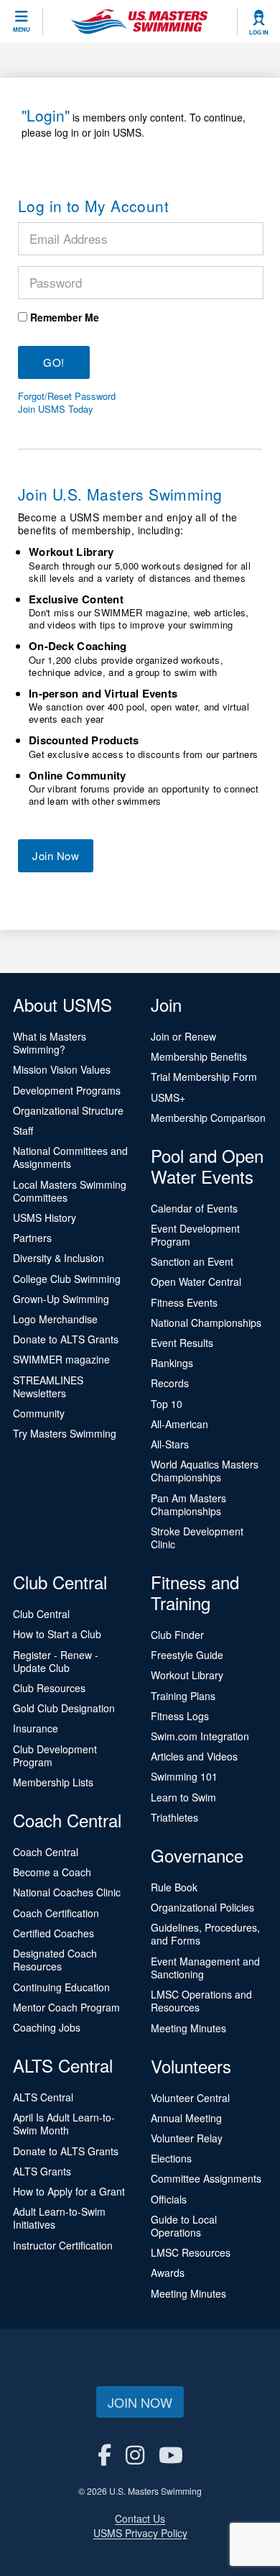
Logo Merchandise (55, 1319)
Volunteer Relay (187, 2138)
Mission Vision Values (62, 1069)
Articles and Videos (194, 1756)
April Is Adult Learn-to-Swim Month (64, 2124)
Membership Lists (53, 1782)
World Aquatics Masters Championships (205, 1471)
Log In (259, 32)
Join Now (56, 855)
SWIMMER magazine (61, 1359)
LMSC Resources (191, 2252)
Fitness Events (184, 1302)
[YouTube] (171, 2454)
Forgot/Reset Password (67, 396)
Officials (169, 2199)
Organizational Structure (68, 1110)
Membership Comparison (208, 1118)
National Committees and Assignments (70, 1157)
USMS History (45, 1218)
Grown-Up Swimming (61, 1299)
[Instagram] (135, 2454)
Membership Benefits (199, 1056)
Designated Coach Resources (55, 1960)
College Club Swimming (67, 1279)
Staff (23, 1131)
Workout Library (187, 1675)
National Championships (206, 1323)
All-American (179, 1424)
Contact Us (140, 2518)
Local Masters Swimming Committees (70, 1191)
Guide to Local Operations (184, 2226)
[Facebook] (104, 2454)
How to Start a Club (57, 1634)
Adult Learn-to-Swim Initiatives (59, 2218)
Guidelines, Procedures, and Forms (205, 1934)
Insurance (36, 1728)
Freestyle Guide (187, 1655)
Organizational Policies (202, 1907)
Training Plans (183, 1696)
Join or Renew (183, 1036)
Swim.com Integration (200, 1736)
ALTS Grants (42, 2171)
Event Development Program (195, 1235)
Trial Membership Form (204, 1077)
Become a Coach (52, 1872)
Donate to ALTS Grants (66, 1339)
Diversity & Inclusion (59, 1258)
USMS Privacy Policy (140, 2533)
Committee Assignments (206, 2178)
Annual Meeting (186, 2118)
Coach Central (46, 1852)
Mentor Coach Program (66, 2007)
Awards (168, 2273)
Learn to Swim (183, 1797)
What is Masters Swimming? (50, 1043)
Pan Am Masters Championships (188, 1504)
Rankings (172, 1363)
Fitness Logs (180, 1716)
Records (170, 1383)
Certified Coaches (53, 1933)
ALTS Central (43, 2097)
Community (39, 1413)
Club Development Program (55, 1755)
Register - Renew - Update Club (56, 1661)
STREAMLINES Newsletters (48, 1387)
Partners (32, 1238)
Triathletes (174, 1817)
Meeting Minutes (188, 2028)
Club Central (41, 1614)
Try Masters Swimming (65, 1433)
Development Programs (67, 1090)
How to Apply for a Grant (69, 2191)
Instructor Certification (63, 2245)
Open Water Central (196, 1282)
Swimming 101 (184, 1776)
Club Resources (49, 1688)
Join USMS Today (56, 409)
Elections (171, 2158)
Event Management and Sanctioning (205, 1968)
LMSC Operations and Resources (201, 2001)
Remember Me (65, 317)
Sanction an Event (192, 1261)
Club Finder (177, 1635)
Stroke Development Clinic (197, 1538)
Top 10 (167, 1404)
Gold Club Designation (64, 1708)
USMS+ (168, 1097)
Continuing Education (61, 1987)
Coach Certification (56, 1913)
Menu (22, 29)
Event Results (182, 1343)
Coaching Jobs (47, 2027)
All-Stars (170, 1444)
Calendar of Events (194, 1208)
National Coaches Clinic (67, 1892)
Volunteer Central (190, 2098)
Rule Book (174, 1887)
